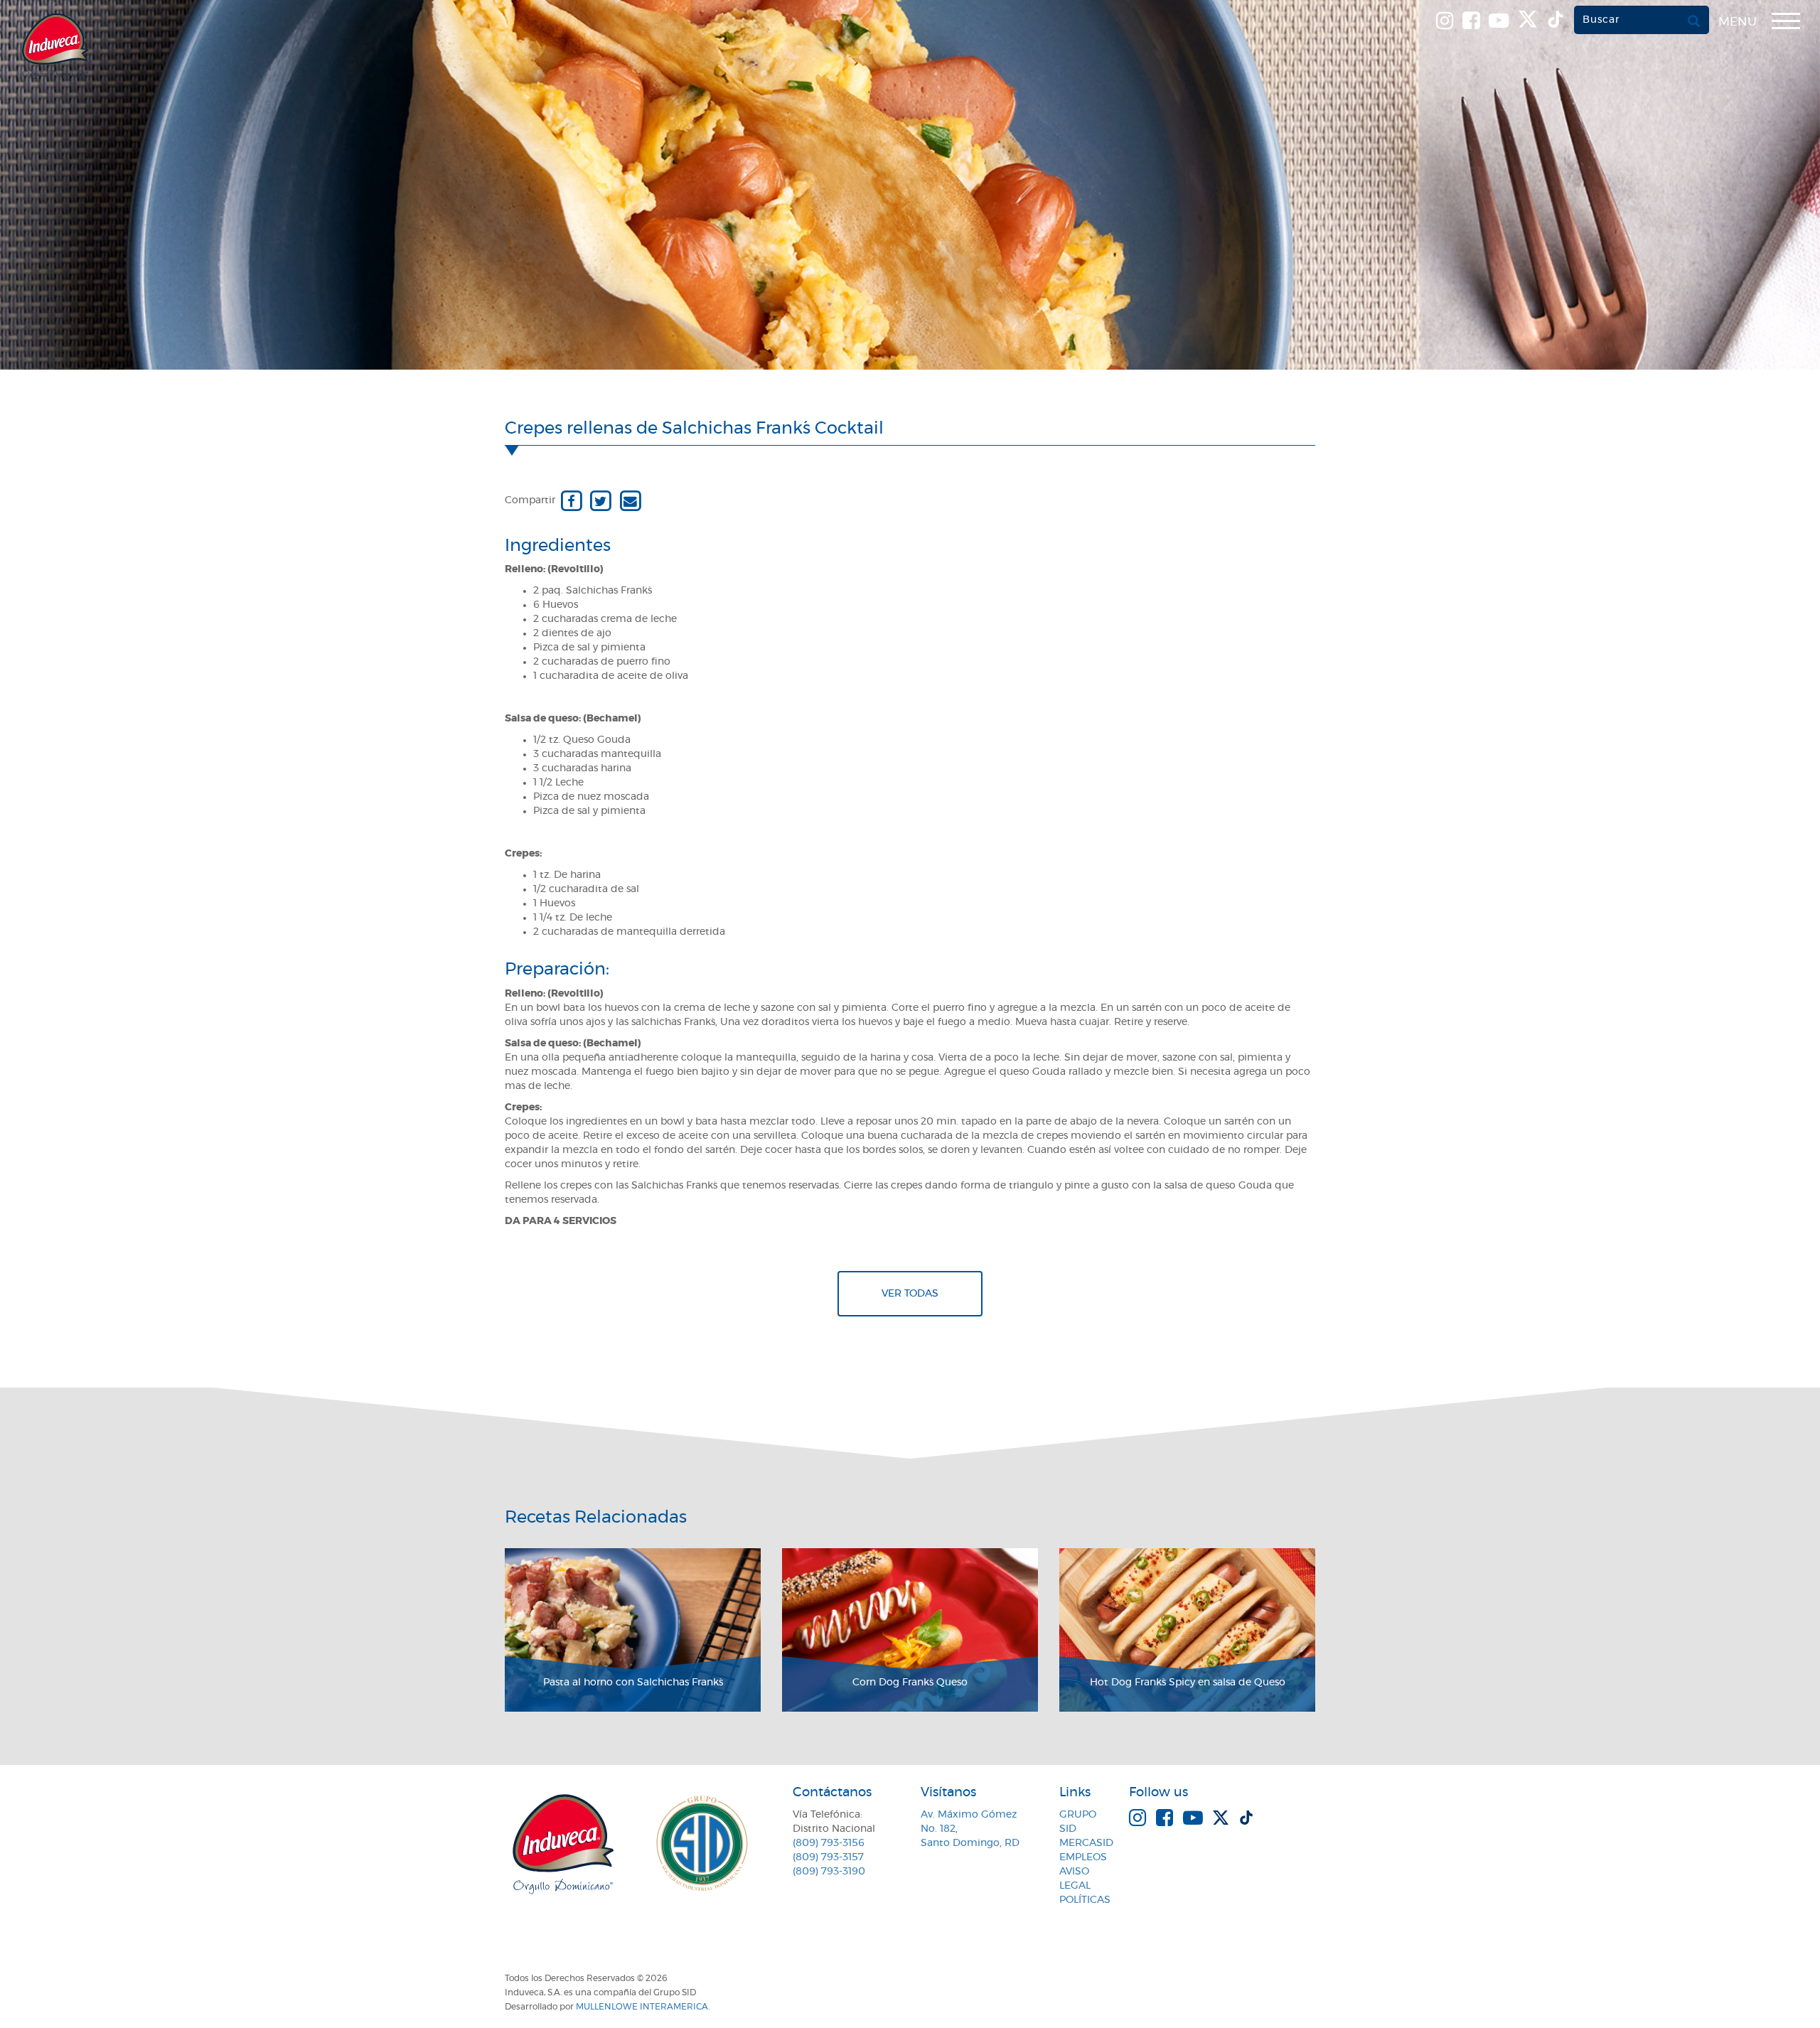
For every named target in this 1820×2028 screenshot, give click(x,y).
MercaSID (1086, 1843)
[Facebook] (571, 500)
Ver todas (910, 1294)
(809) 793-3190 (829, 1872)
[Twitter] (600, 500)
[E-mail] (630, 500)
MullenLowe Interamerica (642, 2007)
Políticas (1085, 1900)
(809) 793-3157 (828, 1857)
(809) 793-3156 (829, 1843)
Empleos (1083, 1857)
